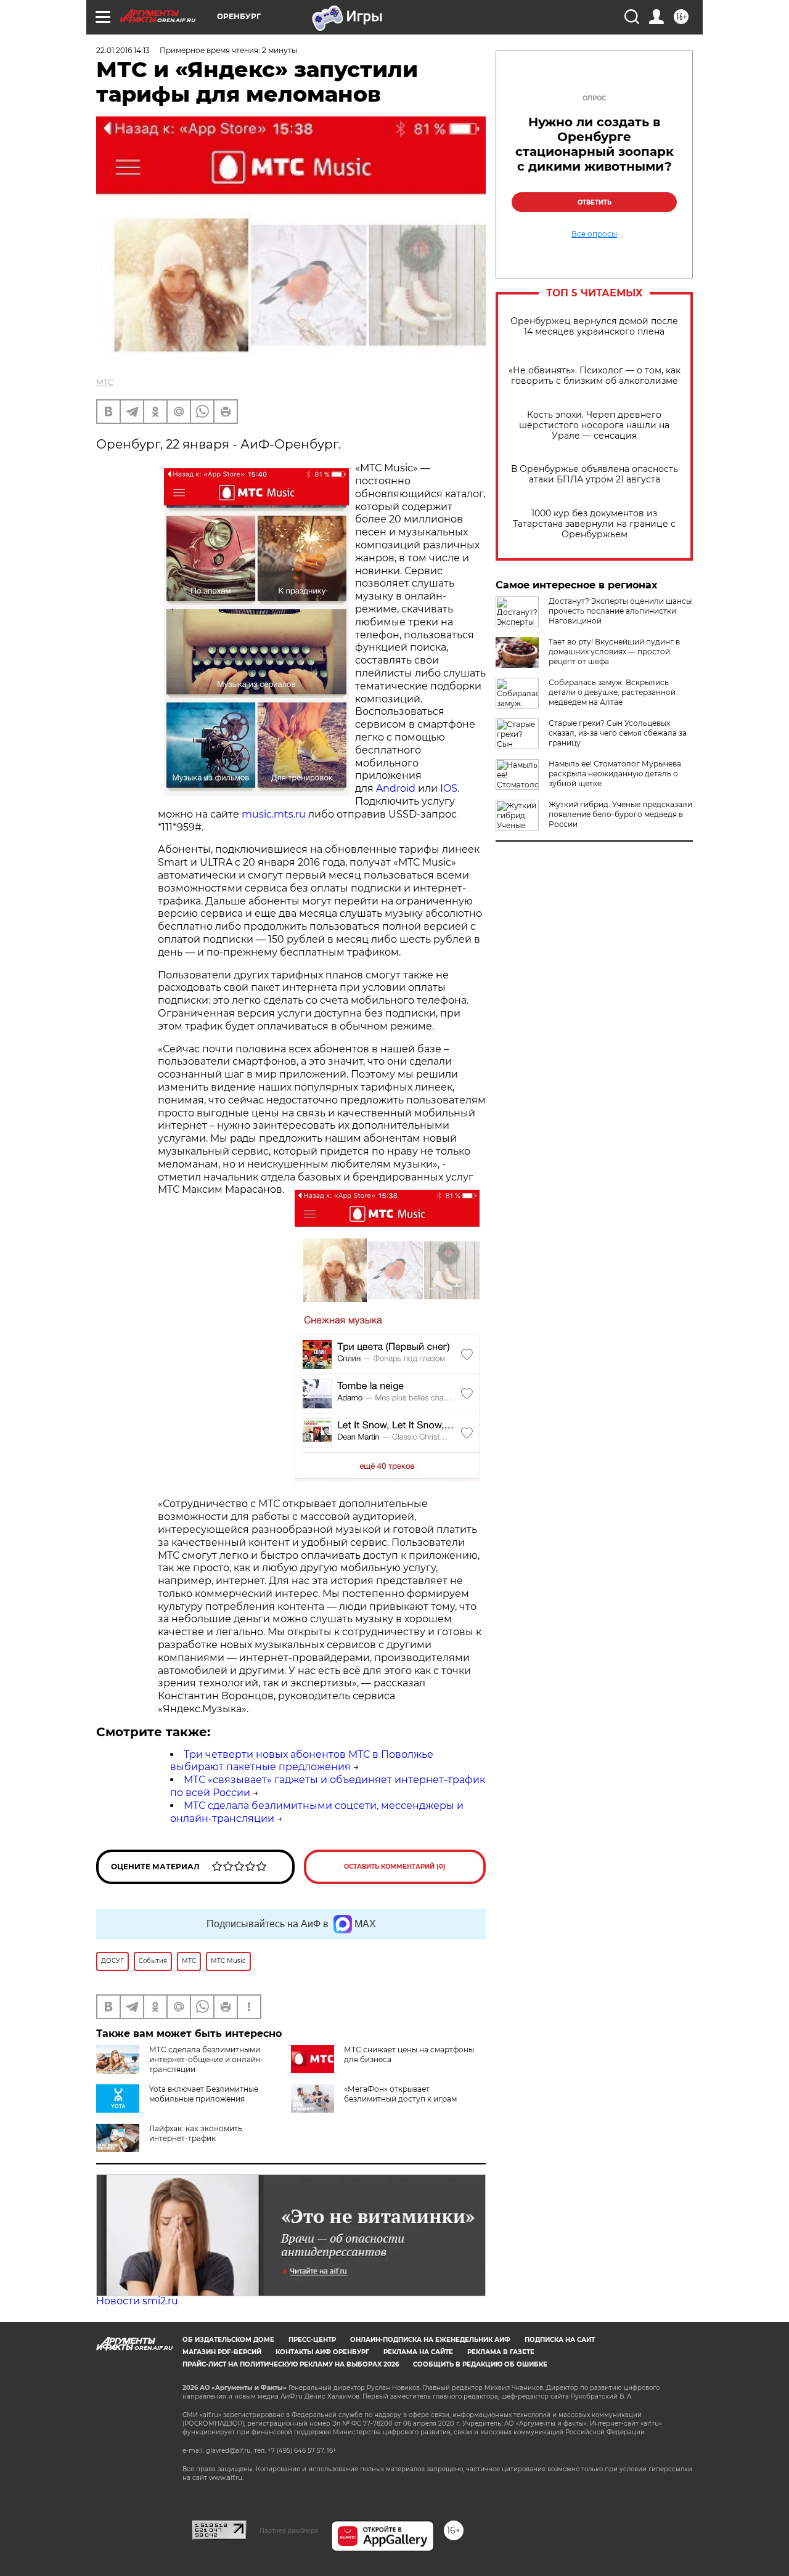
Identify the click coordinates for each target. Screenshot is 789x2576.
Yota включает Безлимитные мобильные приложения (204, 2094)
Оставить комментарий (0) (395, 1867)
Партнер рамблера (289, 2530)
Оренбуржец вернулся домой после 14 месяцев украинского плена (594, 327)
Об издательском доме (228, 2340)
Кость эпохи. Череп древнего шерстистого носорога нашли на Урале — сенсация (594, 425)
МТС (105, 382)
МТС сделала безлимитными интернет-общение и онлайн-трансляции (206, 2059)
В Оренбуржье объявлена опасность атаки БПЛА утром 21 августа (595, 474)
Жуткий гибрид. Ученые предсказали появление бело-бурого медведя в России (620, 814)
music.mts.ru (272, 814)
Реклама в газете (501, 2352)
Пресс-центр (312, 2340)
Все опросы (594, 234)
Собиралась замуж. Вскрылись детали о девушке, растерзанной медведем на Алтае (612, 692)
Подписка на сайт (560, 2340)
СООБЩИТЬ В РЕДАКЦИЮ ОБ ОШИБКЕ (480, 2364)
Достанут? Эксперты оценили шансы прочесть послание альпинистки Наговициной (620, 611)
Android (396, 788)
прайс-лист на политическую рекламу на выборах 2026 (291, 2364)
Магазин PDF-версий (222, 2352)
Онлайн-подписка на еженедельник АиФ (430, 2340)
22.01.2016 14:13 (123, 50)
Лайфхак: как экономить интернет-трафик (196, 2133)
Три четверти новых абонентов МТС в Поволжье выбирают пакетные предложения (302, 1761)
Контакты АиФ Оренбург (322, 2352)
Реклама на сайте (418, 2352)
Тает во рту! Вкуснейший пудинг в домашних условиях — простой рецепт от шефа (614, 652)
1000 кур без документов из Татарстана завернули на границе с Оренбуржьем (594, 524)
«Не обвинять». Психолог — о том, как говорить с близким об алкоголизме (595, 376)
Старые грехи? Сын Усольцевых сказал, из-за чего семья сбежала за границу (618, 733)
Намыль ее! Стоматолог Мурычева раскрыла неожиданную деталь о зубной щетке (615, 774)
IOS (449, 788)
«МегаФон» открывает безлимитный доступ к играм (400, 2094)
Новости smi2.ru (137, 2301)
